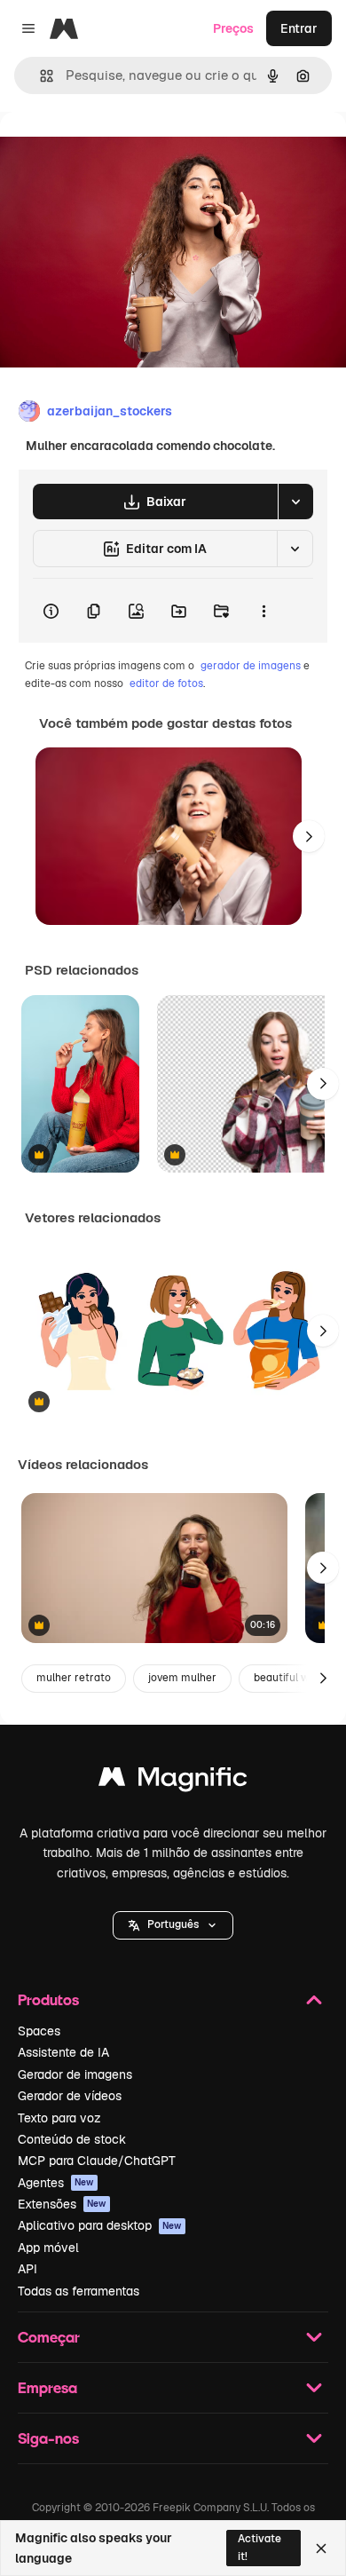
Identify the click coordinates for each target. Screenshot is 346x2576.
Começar (49, 2337)
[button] (173, 1925)
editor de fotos (166, 684)
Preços (233, 28)
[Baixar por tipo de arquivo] (295, 502)
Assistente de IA (63, 2052)
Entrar (299, 28)
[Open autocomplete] (39, 76)
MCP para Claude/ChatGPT (97, 2161)
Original (114, 152)
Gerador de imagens (75, 2074)
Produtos (48, 1999)
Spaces (39, 2031)
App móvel (48, 2248)
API (28, 2269)
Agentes (56, 2183)
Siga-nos (48, 2438)
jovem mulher (182, 1678)
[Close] (321, 2548)
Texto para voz (59, 2118)
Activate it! (259, 2547)
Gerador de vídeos (70, 2096)
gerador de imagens (251, 666)
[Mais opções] (263, 611)
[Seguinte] (309, 836)
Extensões (62, 2204)
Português (173, 1924)
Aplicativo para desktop (100, 2225)
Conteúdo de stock (72, 2139)
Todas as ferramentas (79, 2291)
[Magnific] (173, 1781)
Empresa (47, 2387)
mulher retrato (74, 1678)
